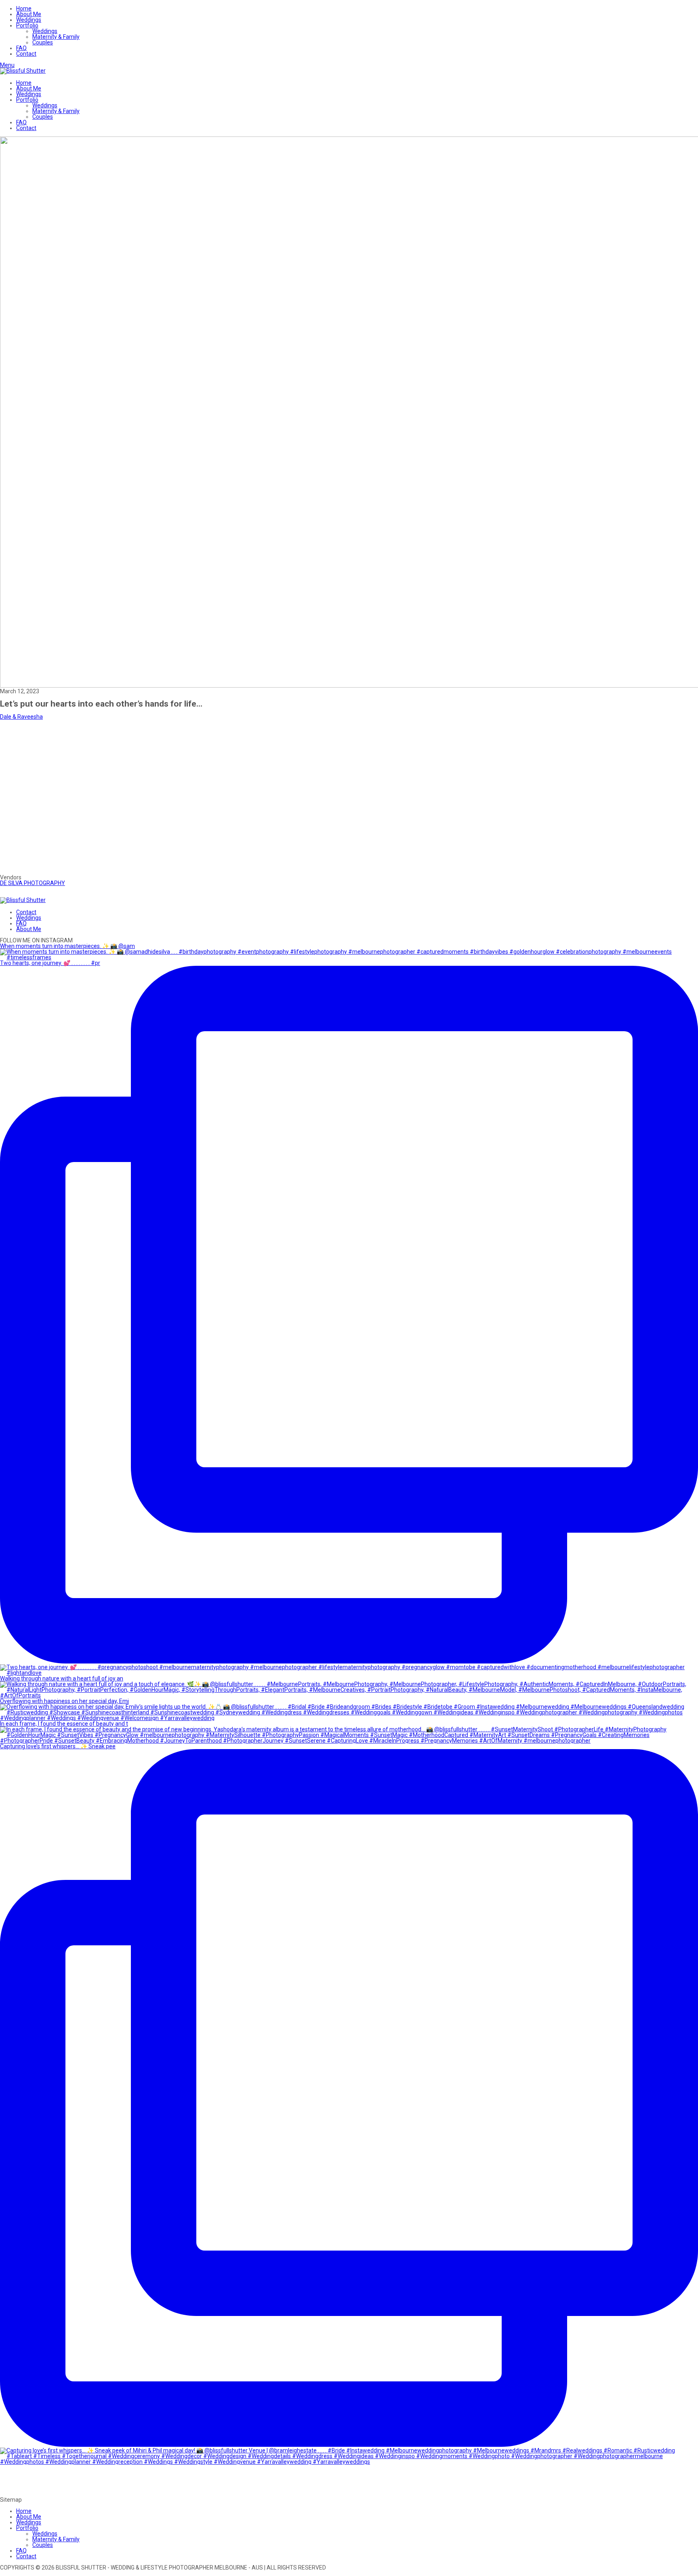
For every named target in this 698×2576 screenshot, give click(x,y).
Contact (26, 54)
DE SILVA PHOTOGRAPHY (33, 883)
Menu (7, 65)
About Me (29, 14)
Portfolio (27, 25)
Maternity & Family (56, 37)
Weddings (29, 20)
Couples (43, 42)
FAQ (21, 48)
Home (24, 8)
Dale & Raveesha (21, 717)
